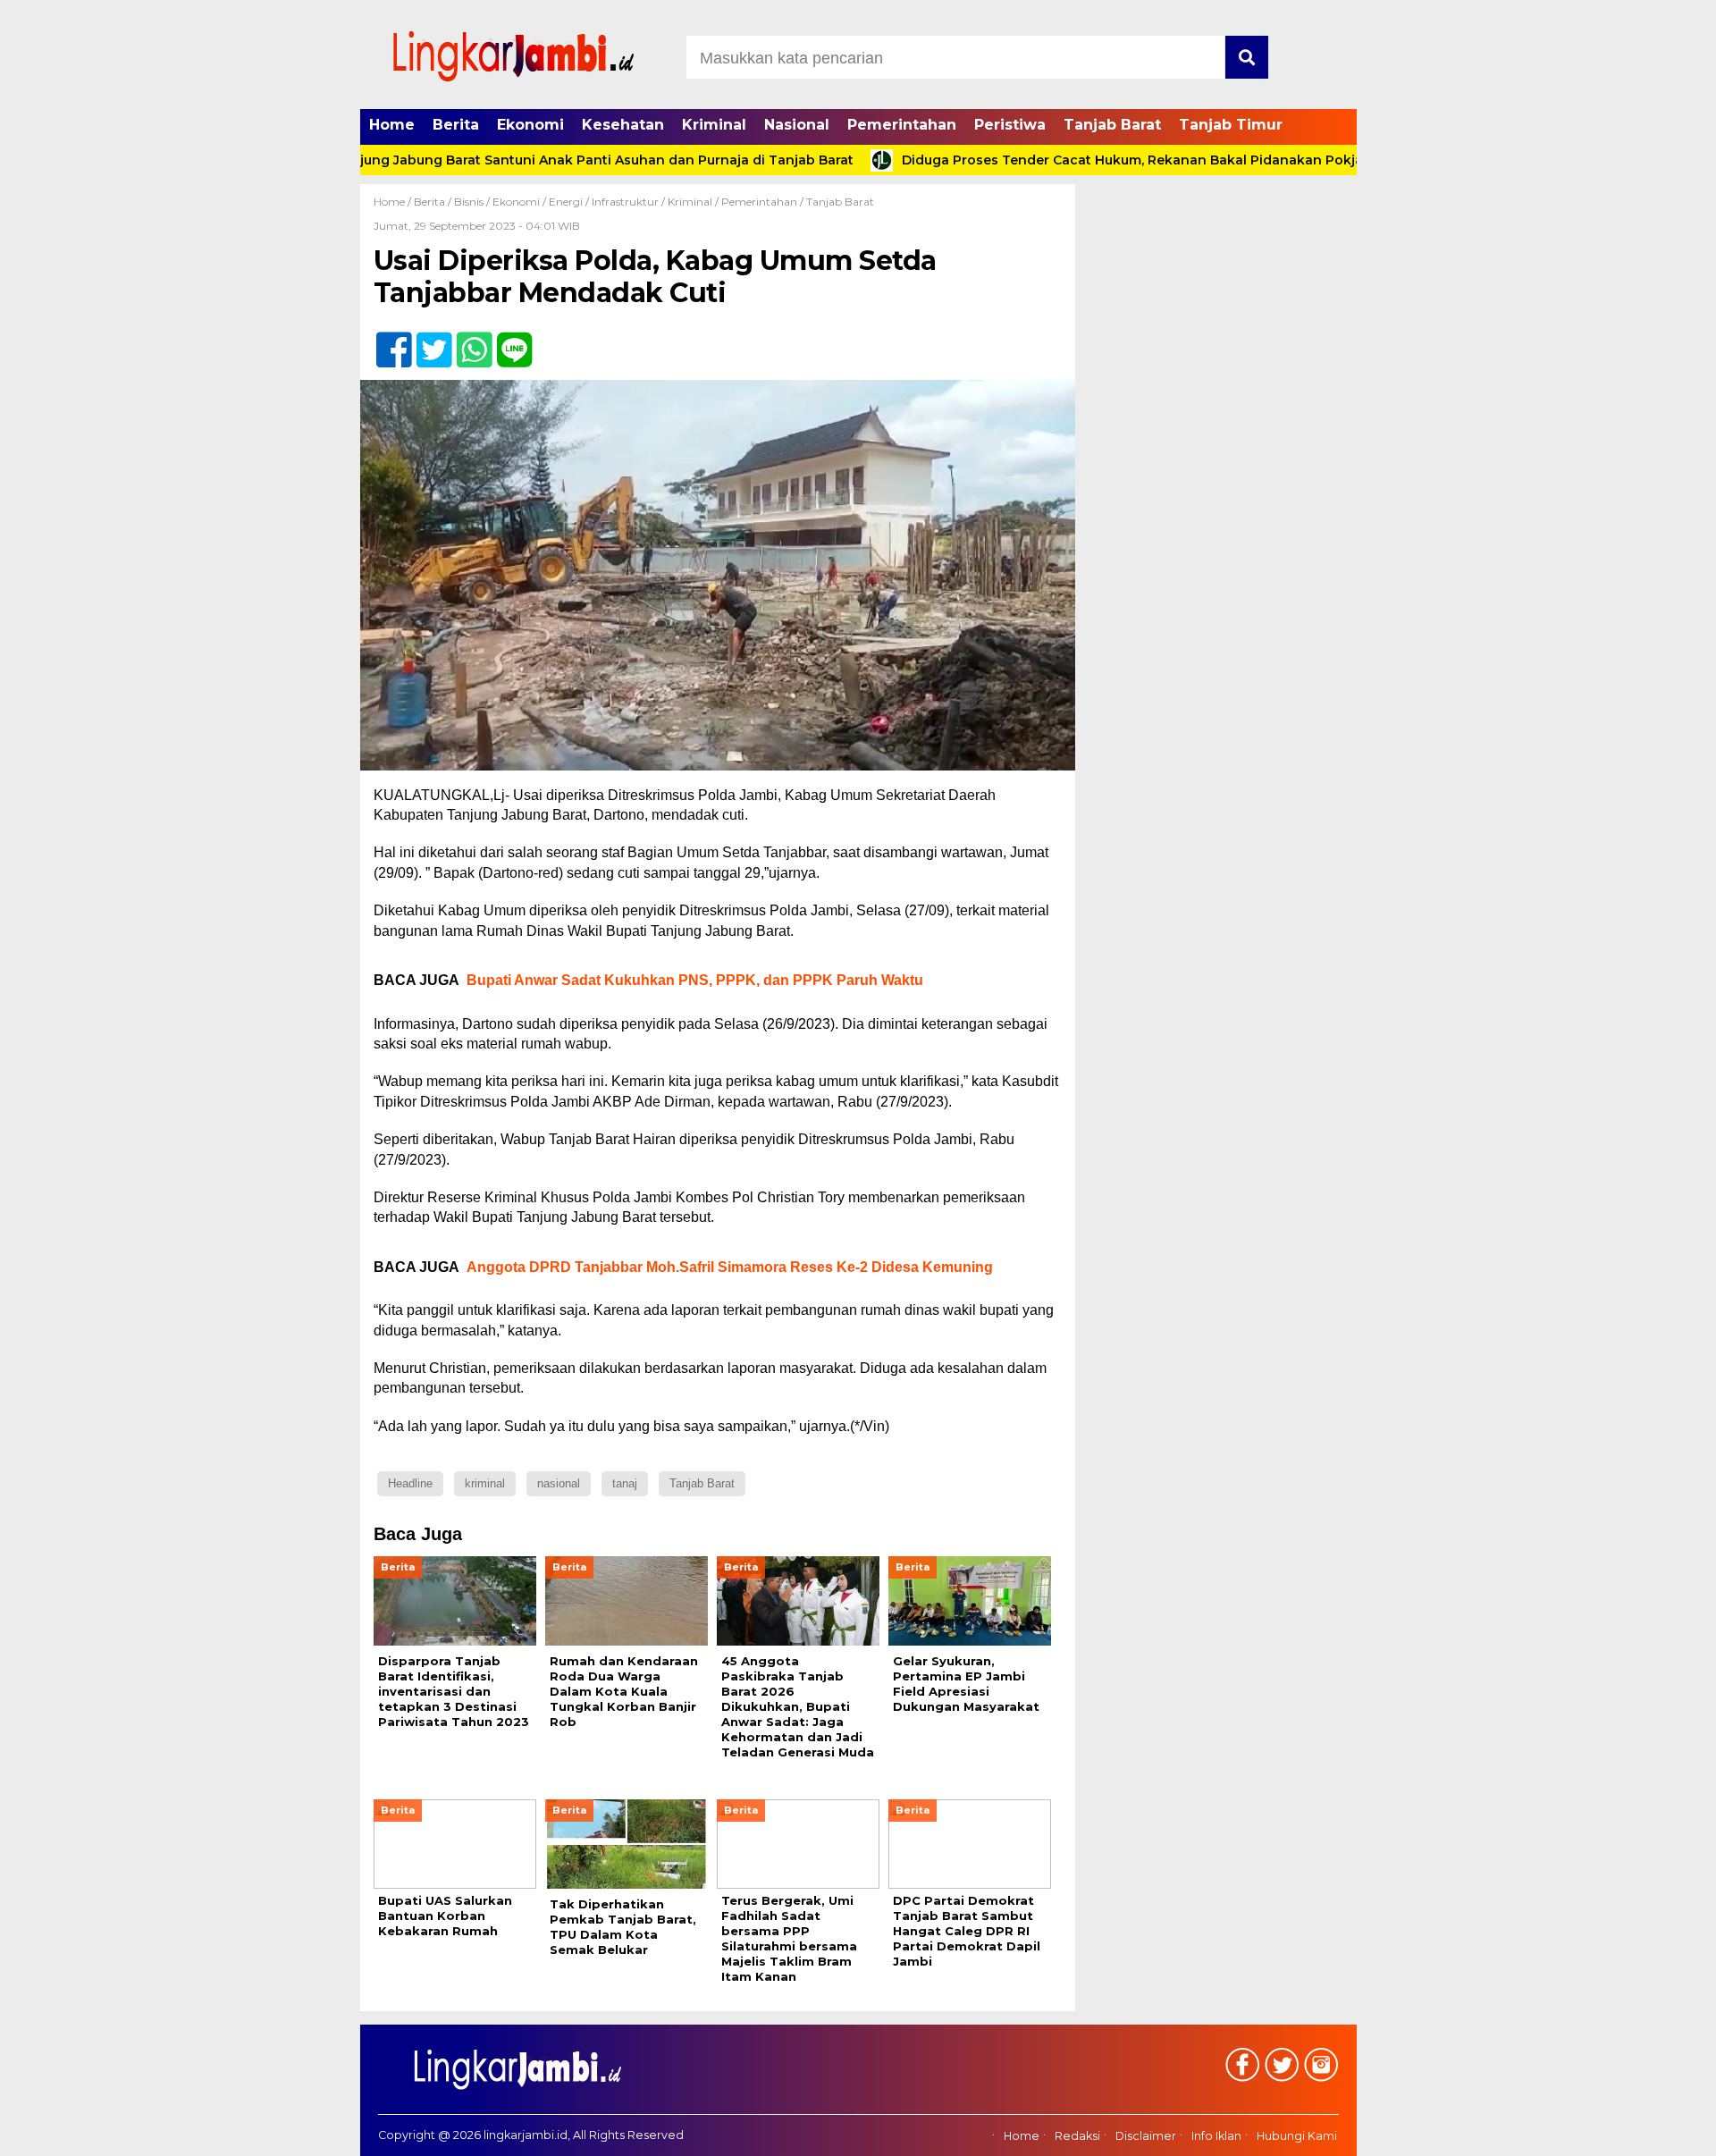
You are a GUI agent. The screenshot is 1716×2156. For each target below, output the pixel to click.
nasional (559, 1483)
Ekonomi (530, 125)
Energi (566, 202)
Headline (410, 1483)
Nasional (797, 125)
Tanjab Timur (1231, 125)
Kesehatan (623, 125)
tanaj (625, 1483)
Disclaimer (1146, 2136)
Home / (394, 202)
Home (392, 125)
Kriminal (714, 125)
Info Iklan (1216, 2136)
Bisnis (469, 202)
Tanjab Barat (1112, 125)
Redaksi (1077, 2136)
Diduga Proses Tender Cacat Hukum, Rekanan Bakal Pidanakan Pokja (1072, 160)
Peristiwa (1010, 125)
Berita (456, 125)
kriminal (485, 1483)
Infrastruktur (625, 202)
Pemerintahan (902, 125)
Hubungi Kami (1297, 2136)
